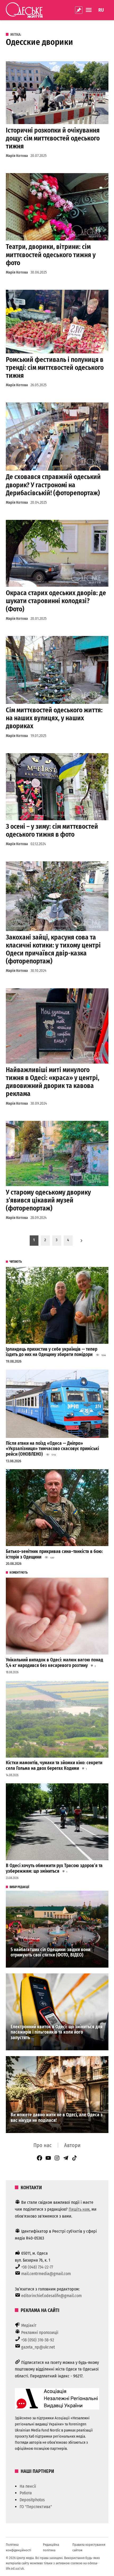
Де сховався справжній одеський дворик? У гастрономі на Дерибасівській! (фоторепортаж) (53, 485)
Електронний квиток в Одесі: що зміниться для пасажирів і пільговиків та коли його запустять (57, 2032)
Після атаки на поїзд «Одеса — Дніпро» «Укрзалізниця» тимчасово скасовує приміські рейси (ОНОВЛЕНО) (52, 1449)
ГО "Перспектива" (36, 2507)
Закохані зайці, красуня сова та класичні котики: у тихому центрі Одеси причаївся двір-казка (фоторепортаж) (53, 949)
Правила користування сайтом (89, 2547)
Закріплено (79, 10)
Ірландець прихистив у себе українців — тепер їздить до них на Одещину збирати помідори (52, 1352)
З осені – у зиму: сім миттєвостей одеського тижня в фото (52, 830)
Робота (26, 2493)
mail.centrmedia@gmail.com (46, 2274)
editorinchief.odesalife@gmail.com (51, 2296)
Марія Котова (17, 156)
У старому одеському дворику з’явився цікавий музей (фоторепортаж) (48, 1200)
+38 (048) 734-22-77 (37, 2267)
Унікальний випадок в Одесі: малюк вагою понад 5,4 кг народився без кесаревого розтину (54, 1663)
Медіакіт (29, 2325)
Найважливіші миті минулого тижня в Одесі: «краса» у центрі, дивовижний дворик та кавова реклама (53, 1082)
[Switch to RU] (101, 10)
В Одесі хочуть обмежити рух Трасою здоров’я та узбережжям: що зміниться (54, 1868)
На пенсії (28, 2486)
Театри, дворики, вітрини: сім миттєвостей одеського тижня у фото (51, 255)
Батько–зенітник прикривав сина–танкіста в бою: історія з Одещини (54, 1554)
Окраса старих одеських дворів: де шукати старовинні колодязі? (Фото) (56, 601)
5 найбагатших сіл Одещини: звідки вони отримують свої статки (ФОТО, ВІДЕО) (51, 1952)
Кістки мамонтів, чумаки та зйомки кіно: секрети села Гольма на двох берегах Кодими (54, 1766)
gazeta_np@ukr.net (38, 2347)
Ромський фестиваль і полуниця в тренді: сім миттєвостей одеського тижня (55, 368)
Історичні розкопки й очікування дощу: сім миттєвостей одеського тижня (53, 138)
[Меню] (89, 10)
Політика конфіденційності (18, 2547)
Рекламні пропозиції (40, 2333)
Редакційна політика (51, 2547)
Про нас (43, 2145)
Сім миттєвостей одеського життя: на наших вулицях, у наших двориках (54, 718)
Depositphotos (32, 2500)
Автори (72, 2145)
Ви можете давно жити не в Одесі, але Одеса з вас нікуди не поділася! (57, 2118)
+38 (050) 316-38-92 (38, 2340)
